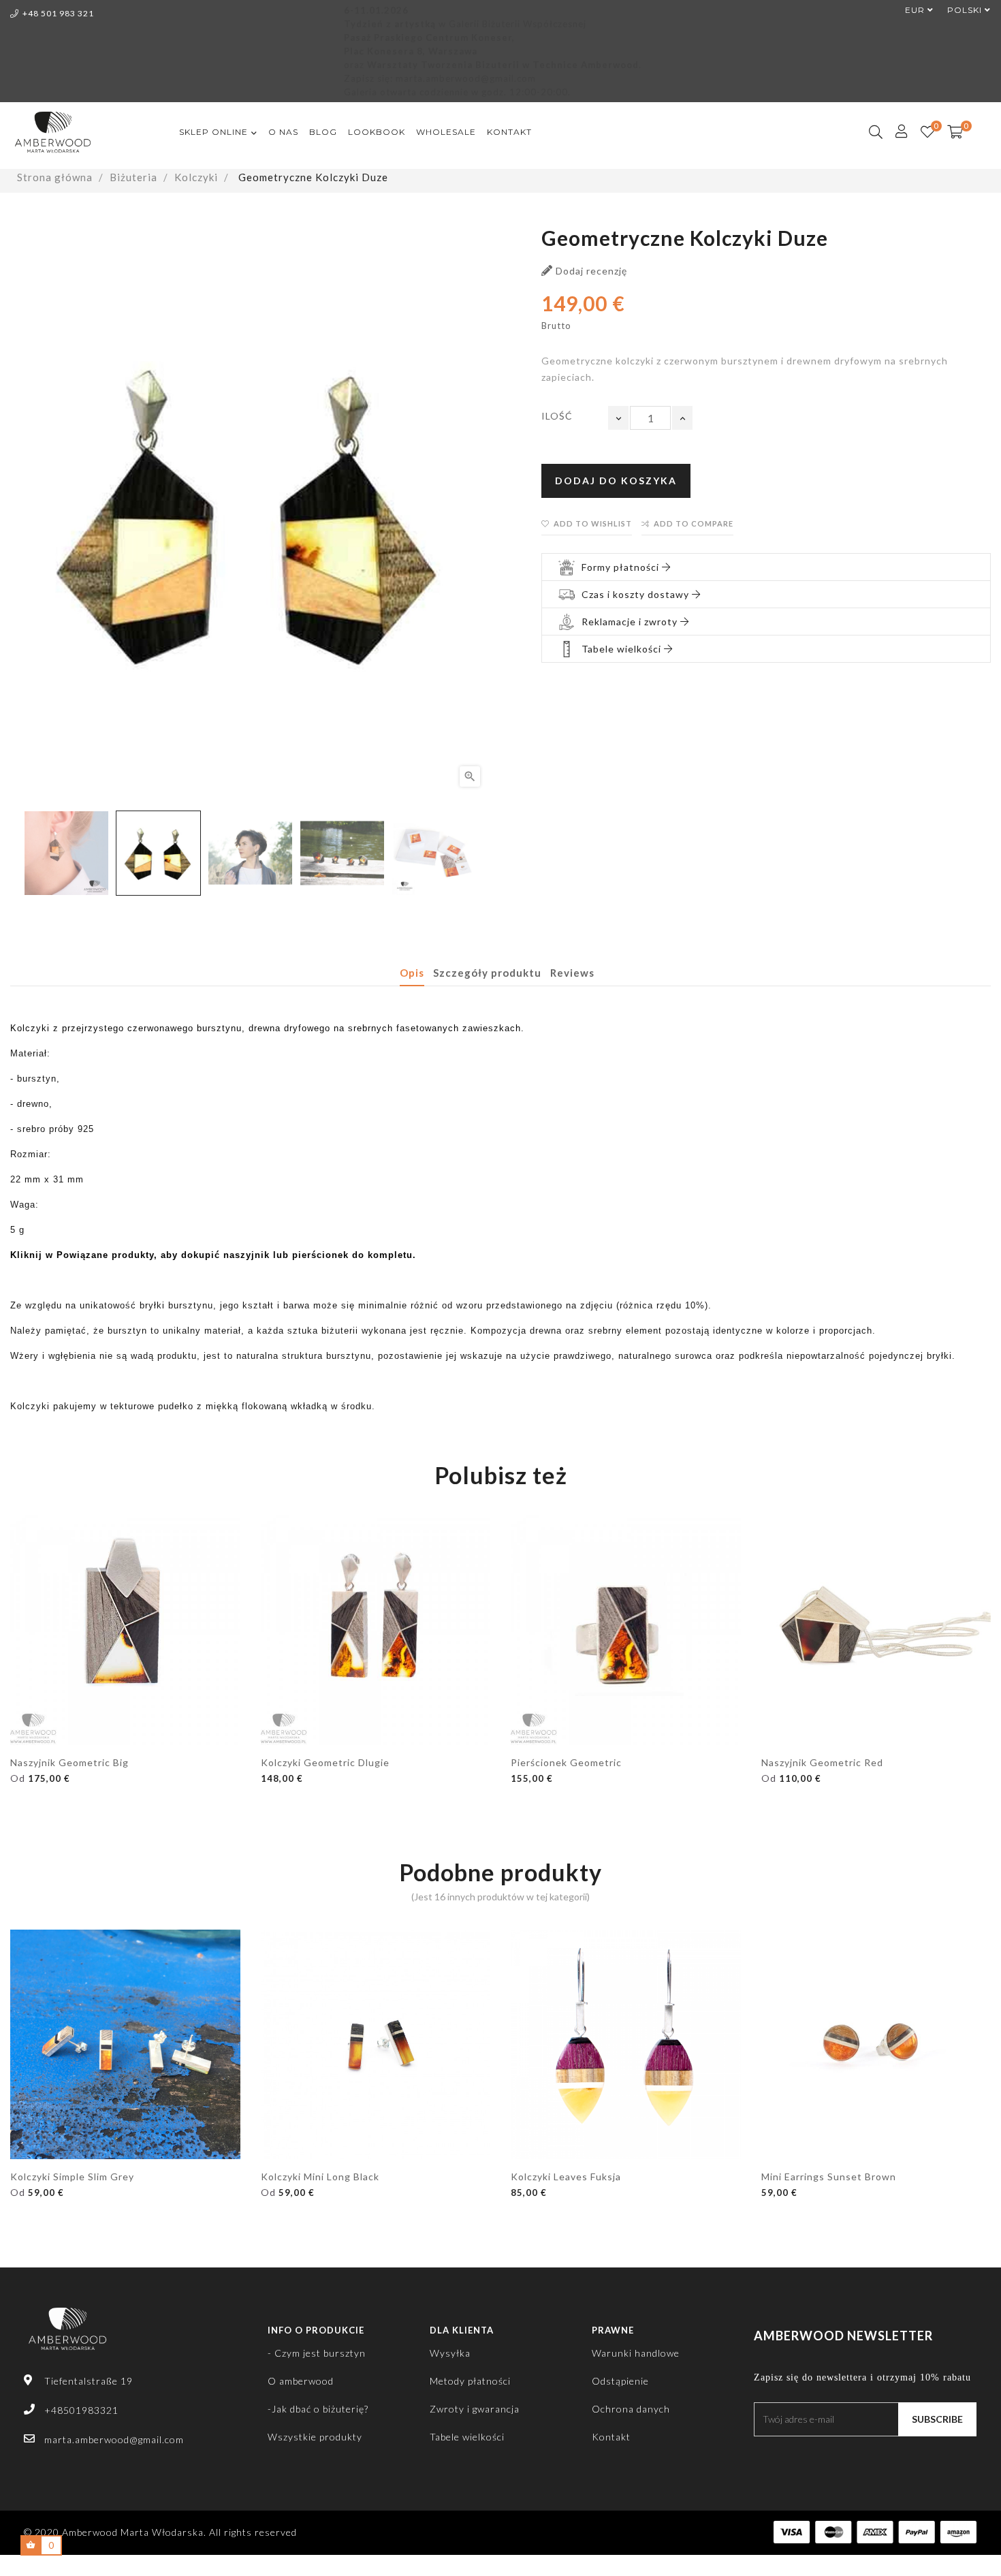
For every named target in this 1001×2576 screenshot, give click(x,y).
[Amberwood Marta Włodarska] (67, 2336)
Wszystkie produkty (315, 2437)
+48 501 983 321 (58, 13)
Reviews (572, 973)
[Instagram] (783, 2456)
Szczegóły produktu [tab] (487, 973)
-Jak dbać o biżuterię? (318, 2409)
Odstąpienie (620, 2381)
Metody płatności (470, 2381)
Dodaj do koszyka (616, 481)
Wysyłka (450, 2353)
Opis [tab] (412, 973)
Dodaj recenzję (590, 271)
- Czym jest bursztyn (317, 2353)
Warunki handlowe (636, 2353)
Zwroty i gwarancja (475, 2409)
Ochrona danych (631, 2409)
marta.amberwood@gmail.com (114, 2439)
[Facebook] (758, 2456)
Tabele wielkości (467, 2437)
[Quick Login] (896, 132)
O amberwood (301, 2381)
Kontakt (611, 2437)
